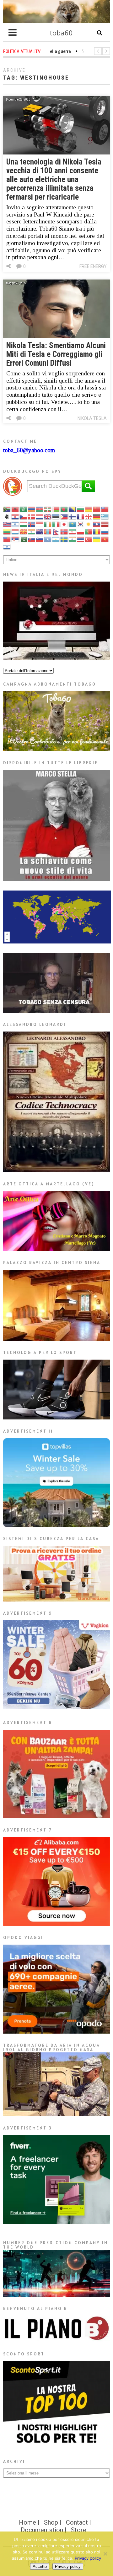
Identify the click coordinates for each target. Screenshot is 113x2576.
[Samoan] (7, 539)
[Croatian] (15, 516)
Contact (77, 2522)
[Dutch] (40, 516)
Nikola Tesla (92, 418)
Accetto (40, 2566)
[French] (81, 516)
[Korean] (81, 524)
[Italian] (56, 524)
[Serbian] (15, 539)
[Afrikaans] (7, 509)
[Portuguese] (89, 531)
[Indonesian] (40, 524)
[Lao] (97, 524)
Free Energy (93, 266)
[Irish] (48, 524)
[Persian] (73, 531)
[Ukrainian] (97, 539)
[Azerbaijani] (40, 509)
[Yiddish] (7, 546)
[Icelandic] (32, 524)
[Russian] (105, 531)
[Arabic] (24, 509)
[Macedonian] (24, 531)
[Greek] (105, 516)
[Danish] (32, 516)
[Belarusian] (56, 509)
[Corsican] (7, 516)
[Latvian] (105, 524)
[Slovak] (32, 539)
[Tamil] (73, 539)
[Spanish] (56, 539)
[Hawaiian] (7, 524)
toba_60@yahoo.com (29, 450)
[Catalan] (89, 509)
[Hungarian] (24, 524)
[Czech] (24, 516)
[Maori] (40, 531)
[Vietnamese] (105, 539)
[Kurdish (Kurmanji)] (89, 524)
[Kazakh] (73, 524)
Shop (51, 2522)
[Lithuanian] (7, 531)
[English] (48, 516)
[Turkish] (89, 539)
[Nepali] (56, 531)
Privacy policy (88, 2558)
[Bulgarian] (81, 509)
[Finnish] (73, 516)
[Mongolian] (48, 531)
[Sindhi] (24, 539)
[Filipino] (64, 516)
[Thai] (81, 539)
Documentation (42, 2530)
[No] (105, 2554)
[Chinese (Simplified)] (97, 509)
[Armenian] (32, 509)
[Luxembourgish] (15, 531)
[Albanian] (15, 509)
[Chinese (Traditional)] (105, 509)
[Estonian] (56, 516)
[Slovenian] (40, 539)
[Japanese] (64, 524)
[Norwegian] (64, 531)
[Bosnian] (73, 509)
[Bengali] (64, 509)
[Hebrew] (15, 524)
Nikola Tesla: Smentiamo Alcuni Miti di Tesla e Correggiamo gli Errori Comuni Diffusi (56, 354)
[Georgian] (89, 516)
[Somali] (48, 539)
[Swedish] (64, 539)
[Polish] (81, 531)
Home (27, 2522)
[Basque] (48, 509)
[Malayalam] (32, 531)
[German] (97, 516)
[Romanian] (97, 531)
